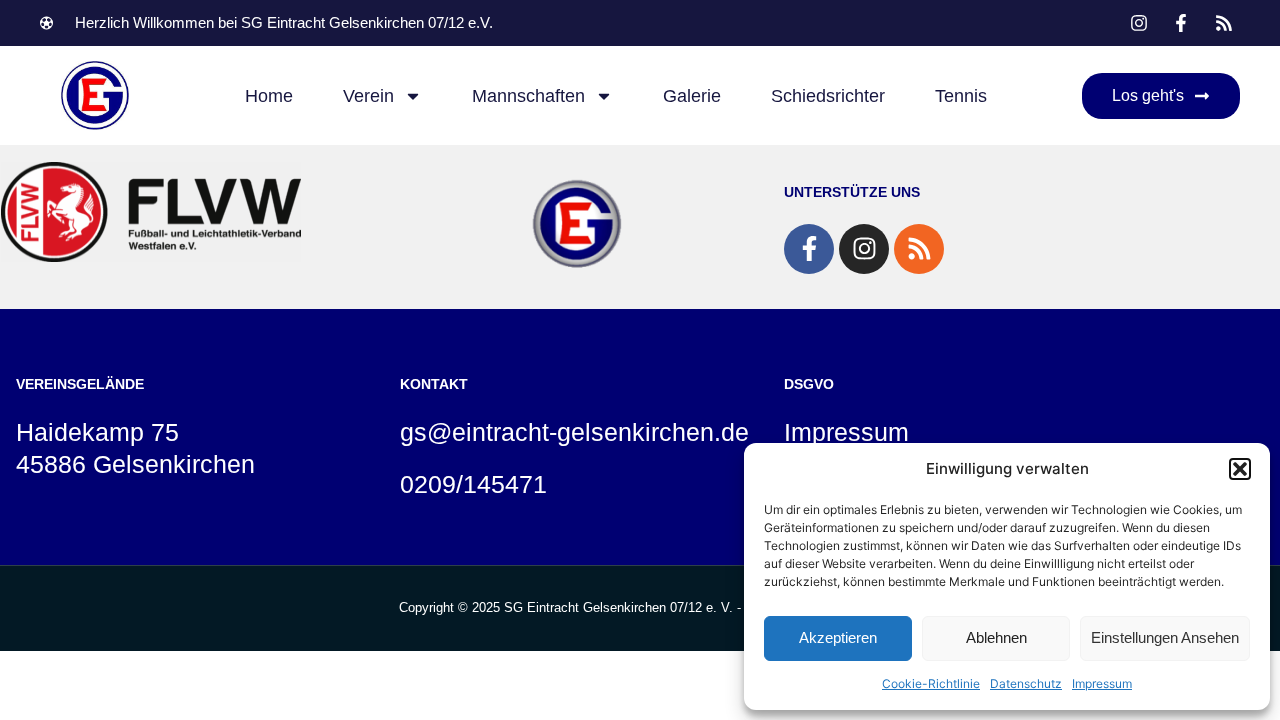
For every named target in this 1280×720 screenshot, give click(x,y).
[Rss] (919, 249)
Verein (368, 96)
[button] (1240, 469)
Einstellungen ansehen (1165, 637)
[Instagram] (864, 249)
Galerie (692, 96)
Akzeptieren (838, 637)
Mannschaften (528, 96)
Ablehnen (996, 637)
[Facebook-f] (809, 249)
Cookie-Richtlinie (931, 683)
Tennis (961, 96)
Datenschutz (1026, 683)
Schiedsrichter (828, 96)
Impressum (1102, 683)
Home (269, 96)
